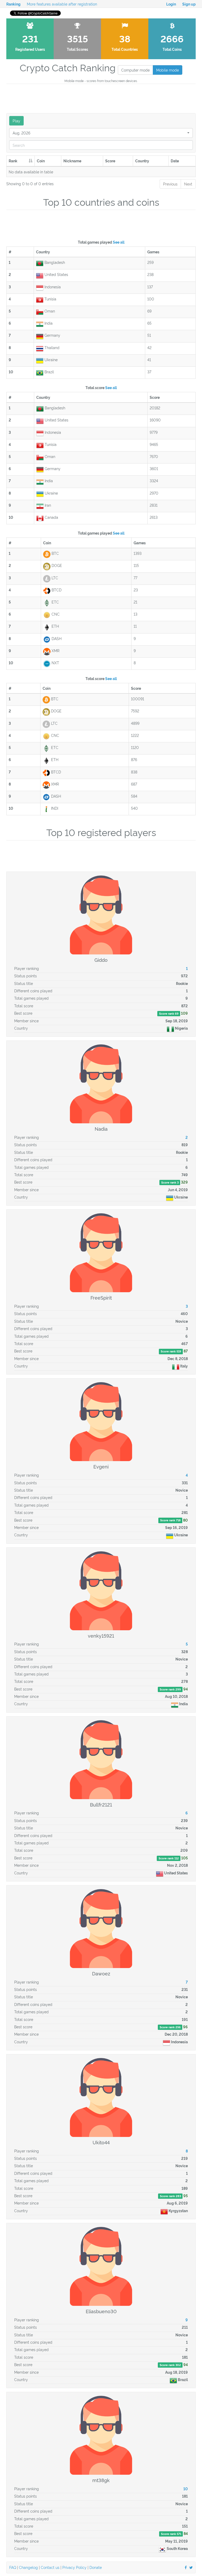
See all (119, 242)
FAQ (13, 2567)
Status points (26, 976)
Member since (26, 1021)
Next (188, 184)
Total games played (101, 242)
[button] (101, 133)
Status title (24, 983)
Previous (170, 184)
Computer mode (135, 70)
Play (16, 121)
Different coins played (33, 991)
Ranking (13, 4)
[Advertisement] (102, 98)
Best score (23, 1013)
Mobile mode (168, 70)
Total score (101, 387)
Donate (96, 2567)
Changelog (28, 2567)
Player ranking (27, 968)
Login (171, 4)
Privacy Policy (74, 2567)
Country (21, 1028)
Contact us (50, 2567)
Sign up (189, 4)
